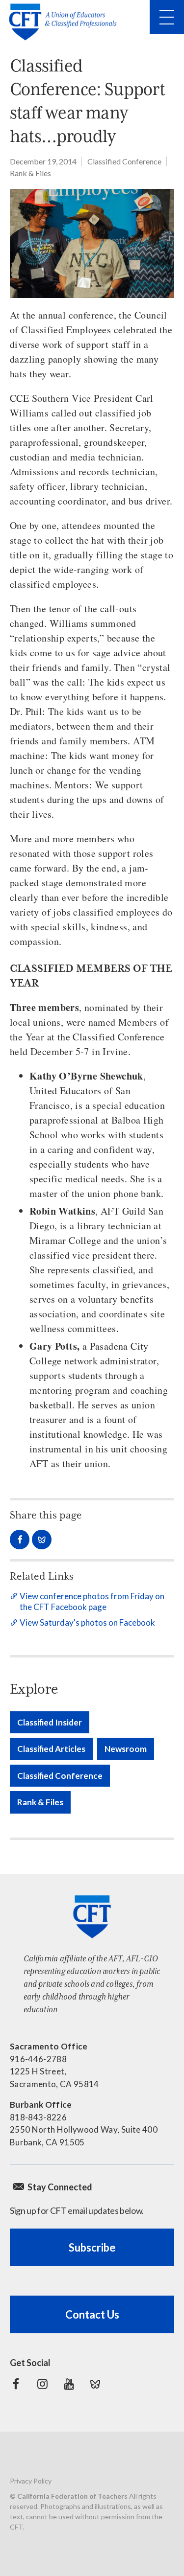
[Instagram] (42, 2384)
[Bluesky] (95, 2384)
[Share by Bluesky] (42, 1540)
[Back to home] (66, 22)
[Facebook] (16, 2384)
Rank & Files (30, 173)
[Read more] (92, 243)
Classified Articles (51, 1749)
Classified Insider (50, 1722)
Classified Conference (124, 161)
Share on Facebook (20, 1540)
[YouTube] (69, 2384)
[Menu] (167, 17)
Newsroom (126, 1749)
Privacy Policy (31, 2481)
